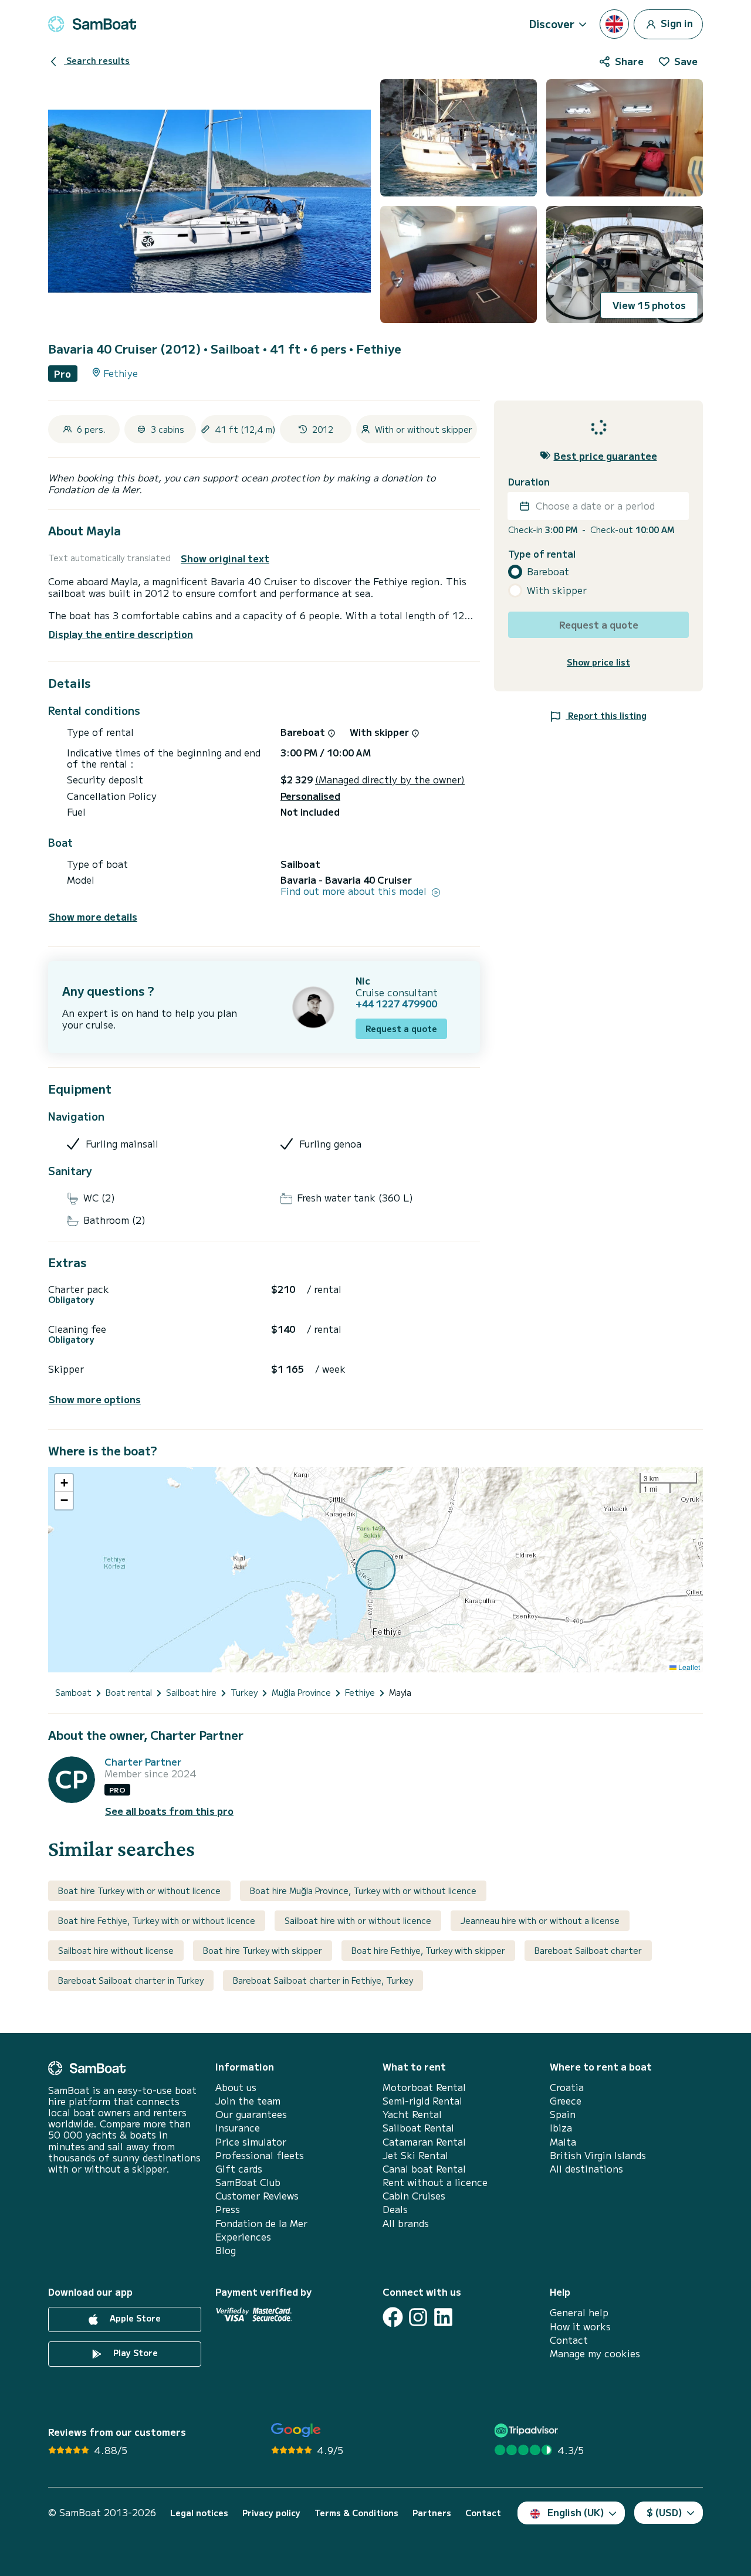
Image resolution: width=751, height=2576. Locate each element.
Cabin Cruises (414, 2196)
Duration (529, 482)
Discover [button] (552, 23)
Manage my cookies (595, 2353)
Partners (432, 2513)
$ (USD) (664, 2512)
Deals (395, 2209)
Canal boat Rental (424, 2169)
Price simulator (251, 2142)
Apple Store (134, 2319)
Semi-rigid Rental (422, 2101)
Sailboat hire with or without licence (358, 1920)
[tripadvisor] (528, 2430)
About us (236, 2087)
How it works (580, 2326)
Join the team (248, 2101)
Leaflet (688, 1667)
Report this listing (606, 715)
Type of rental (542, 554)
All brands (406, 2223)
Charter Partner (143, 1762)
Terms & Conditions (356, 2513)
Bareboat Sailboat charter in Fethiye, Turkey (323, 1980)
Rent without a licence (435, 2182)
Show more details (93, 917)
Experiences (243, 2237)
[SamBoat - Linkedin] (443, 2317)
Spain (563, 2114)
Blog (226, 2250)
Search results (97, 60)
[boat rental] (92, 24)
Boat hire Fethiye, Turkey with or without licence (157, 1920)
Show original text (225, 559)
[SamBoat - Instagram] (418, 2317)
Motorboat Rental (424, 2087)
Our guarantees (251, 2114)
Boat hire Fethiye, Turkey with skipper (428, 1950)
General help (579, 2312)
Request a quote (401, 1029)
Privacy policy (271, 2513)
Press (228, 2209)
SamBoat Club (248, 2182)
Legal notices (199, 2513)
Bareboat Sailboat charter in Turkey (131, 1980)
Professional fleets (260, 2155)
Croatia (567, 2087)
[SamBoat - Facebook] (393, 2317)
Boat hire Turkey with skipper (263, 1950)
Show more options (95, 1399)
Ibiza (561, 2128)
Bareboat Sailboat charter (588, 1950)
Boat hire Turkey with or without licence (139, 1891)
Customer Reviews (257, 2196)
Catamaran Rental (424, 2142)
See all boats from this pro (169, 1811)
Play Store (134, 2353)
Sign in (676, 22)
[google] (296, 2430)
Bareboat (548, 571)
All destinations (586, 2169)
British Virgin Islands (598, 2155)
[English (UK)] (614, 24)
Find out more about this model (355, 891)
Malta (563, 2142)
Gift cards (239, 2169)
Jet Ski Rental (415, 2155)
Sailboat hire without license (116, 1950)
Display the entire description (121, 634)
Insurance (238, 2128)
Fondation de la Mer (261, 2223)
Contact (569, 2340)
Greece (566, 2101)
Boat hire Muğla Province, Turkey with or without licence (363, 1891)
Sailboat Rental (418, 2128)
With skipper (557, 590)
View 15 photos (649, 305)
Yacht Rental (412, 2114)
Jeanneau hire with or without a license (540, 1920)
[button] (64, 1483)
